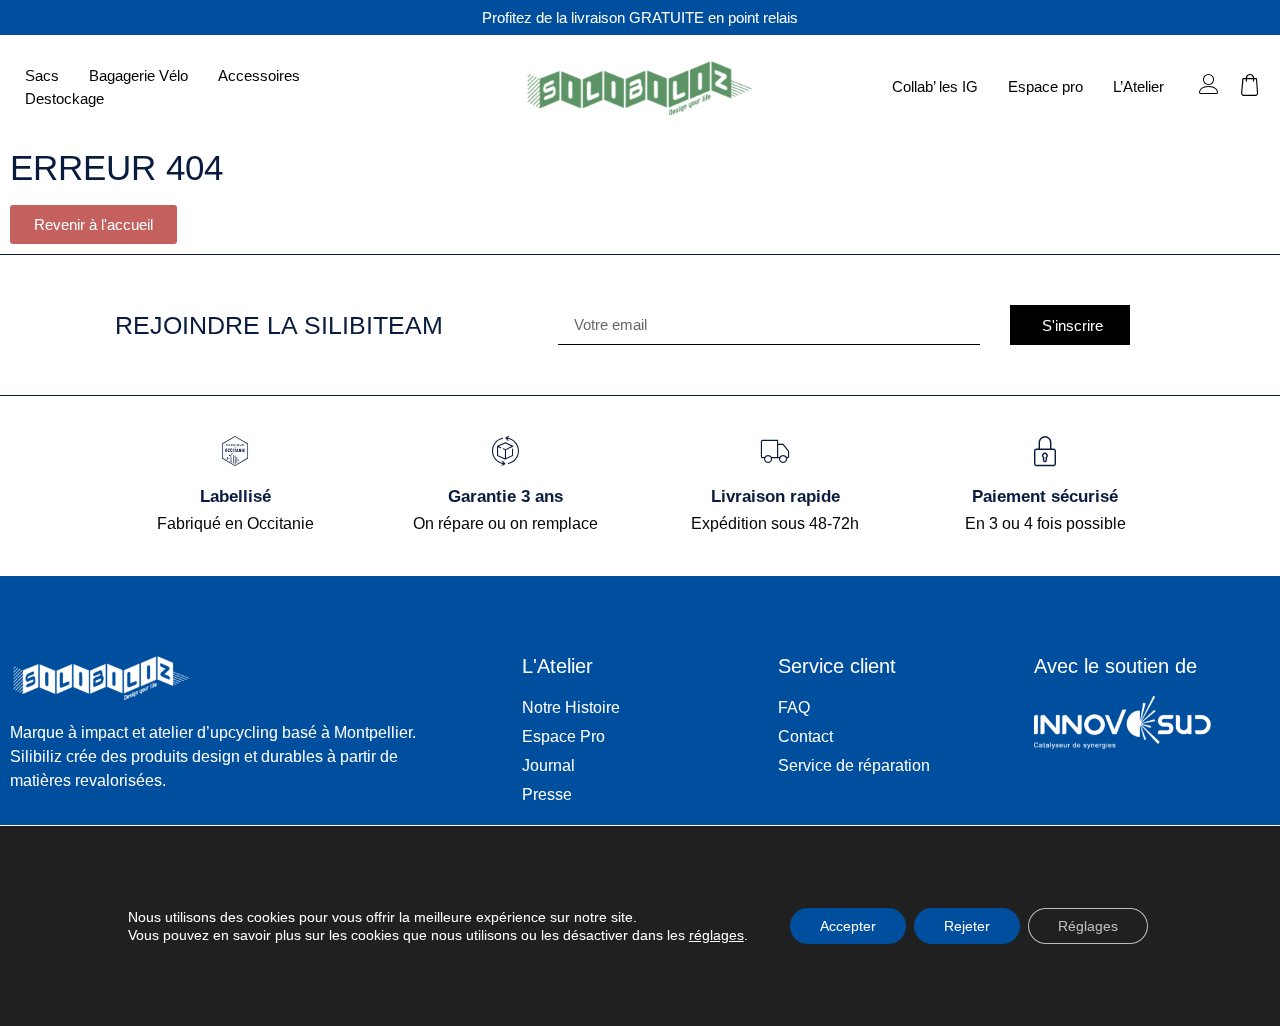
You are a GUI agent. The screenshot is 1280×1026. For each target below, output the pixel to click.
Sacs (42, 75)
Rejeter (967, 926)
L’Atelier (1138, 86)
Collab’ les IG (935, 86)
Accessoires (259, 75)
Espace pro (1045, 86)
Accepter (848, 926)
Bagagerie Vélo (138, 75)
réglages (716, 935)
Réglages (1088, 926)
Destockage (64, 98)
